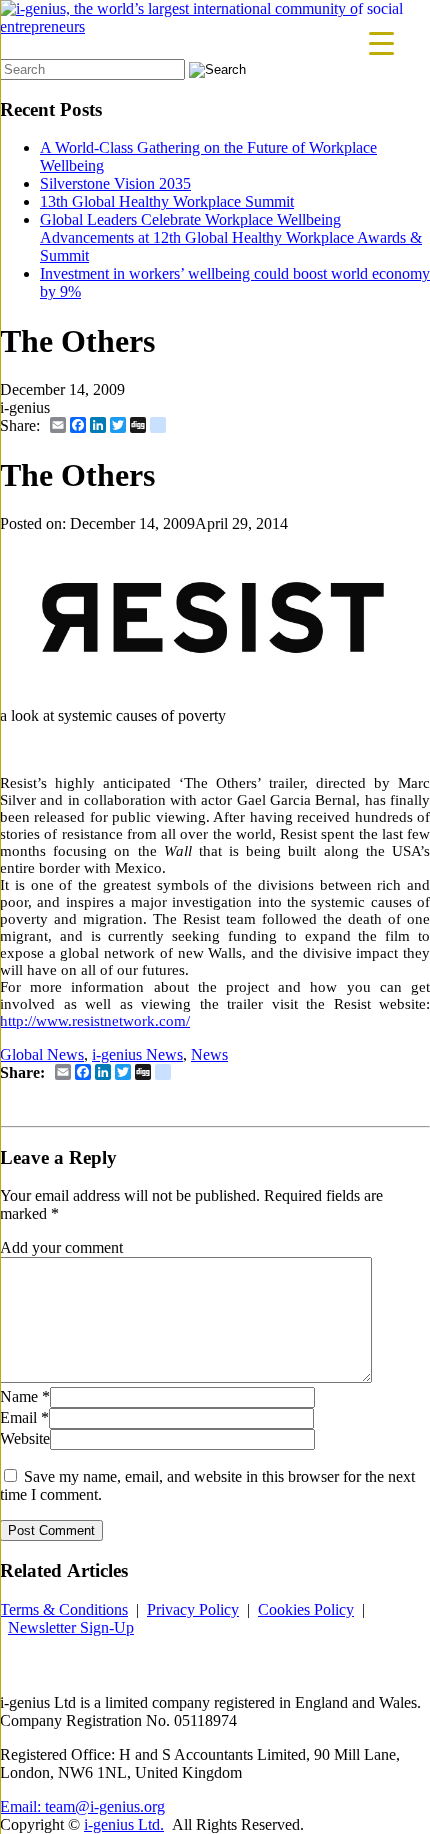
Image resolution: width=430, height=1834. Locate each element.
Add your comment (61, 1247)
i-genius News (137, 1054)
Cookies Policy (306, 1609)
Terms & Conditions (64, 1609)
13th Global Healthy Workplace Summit (167, 201)
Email (18, 1417)
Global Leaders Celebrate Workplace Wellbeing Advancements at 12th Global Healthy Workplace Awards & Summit (231, 237)
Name (19, 1396)
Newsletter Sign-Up (71, 1627)
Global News (42, 1054)
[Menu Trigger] (381, 42)
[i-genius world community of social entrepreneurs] (215, 26)
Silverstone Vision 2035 (115, 183)
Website (25, 1438)
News (209, 1054)
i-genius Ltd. (124, 1824)
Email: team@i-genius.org (82, 1806)
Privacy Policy (193, 1609)
